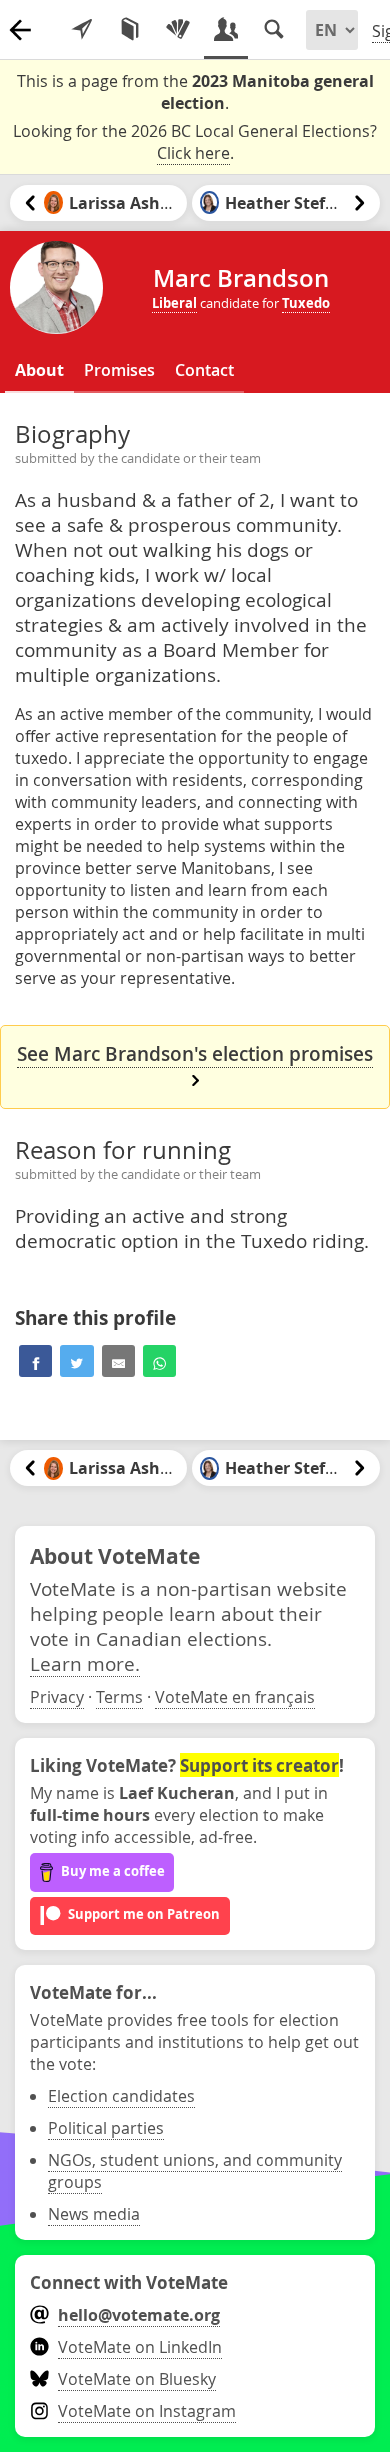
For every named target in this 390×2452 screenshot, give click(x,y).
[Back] (20, 30)
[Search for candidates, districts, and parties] (274, 30)
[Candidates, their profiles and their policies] (226, 30)
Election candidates (121, 2096)
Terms (119, 1697)
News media (94, 2214)
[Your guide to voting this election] (82, 30)
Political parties (106, 2128)
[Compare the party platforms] (130, 30)
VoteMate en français (235, 1697)
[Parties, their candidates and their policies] (178, 30)
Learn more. (85, 1663)
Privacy (57, 1697)
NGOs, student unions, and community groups (195, 2171)
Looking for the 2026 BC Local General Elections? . (195, 142)
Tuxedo (306, 303)
